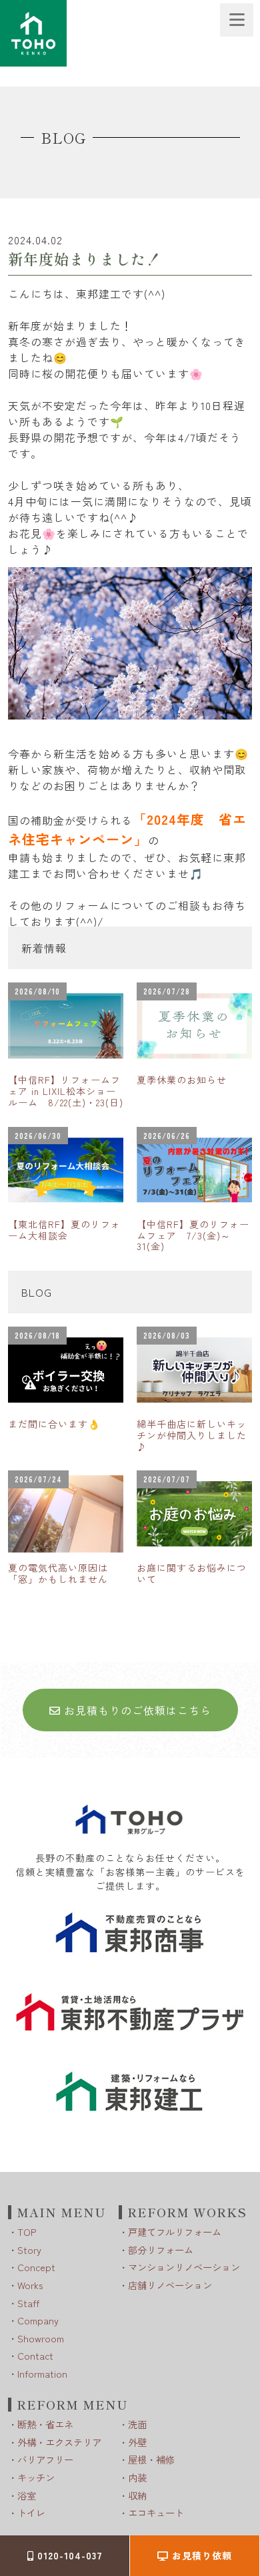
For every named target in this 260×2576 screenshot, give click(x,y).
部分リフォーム (161, 2250)
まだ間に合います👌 (54, 1424)
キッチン (36, 2477)
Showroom (41, 2338)
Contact (35, 2355)
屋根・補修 (151, 2459)
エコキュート (156, 2512)
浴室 (27, 2495)
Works (30, 2285)
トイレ (31, 2512)
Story (29, 2250)
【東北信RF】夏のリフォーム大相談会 (64, 1230)
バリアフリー (45, 2459)
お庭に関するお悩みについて (192, 1573)
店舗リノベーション (170, 2285)
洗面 (137, 2424)
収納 (137, 2495)
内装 (137, 2477)
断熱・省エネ (45, 2424)
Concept (36, 2267)
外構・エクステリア (59, 2442)
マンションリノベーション (184, 2267)
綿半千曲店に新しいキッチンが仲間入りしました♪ (192, 1435)
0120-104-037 (68, 2555)
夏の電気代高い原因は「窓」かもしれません (58, 1573)
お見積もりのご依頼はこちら (136, 1710)
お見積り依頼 (200, 2555)
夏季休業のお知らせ (182, 1080)
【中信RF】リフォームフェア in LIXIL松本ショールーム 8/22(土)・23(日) (66, 1091)
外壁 (137, 2442)
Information (42, 2373)
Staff (28, 2303)
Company (38, 2320)
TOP (27, 2232)
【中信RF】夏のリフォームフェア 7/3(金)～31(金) (193, 1235)
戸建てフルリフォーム (175, 2232)
